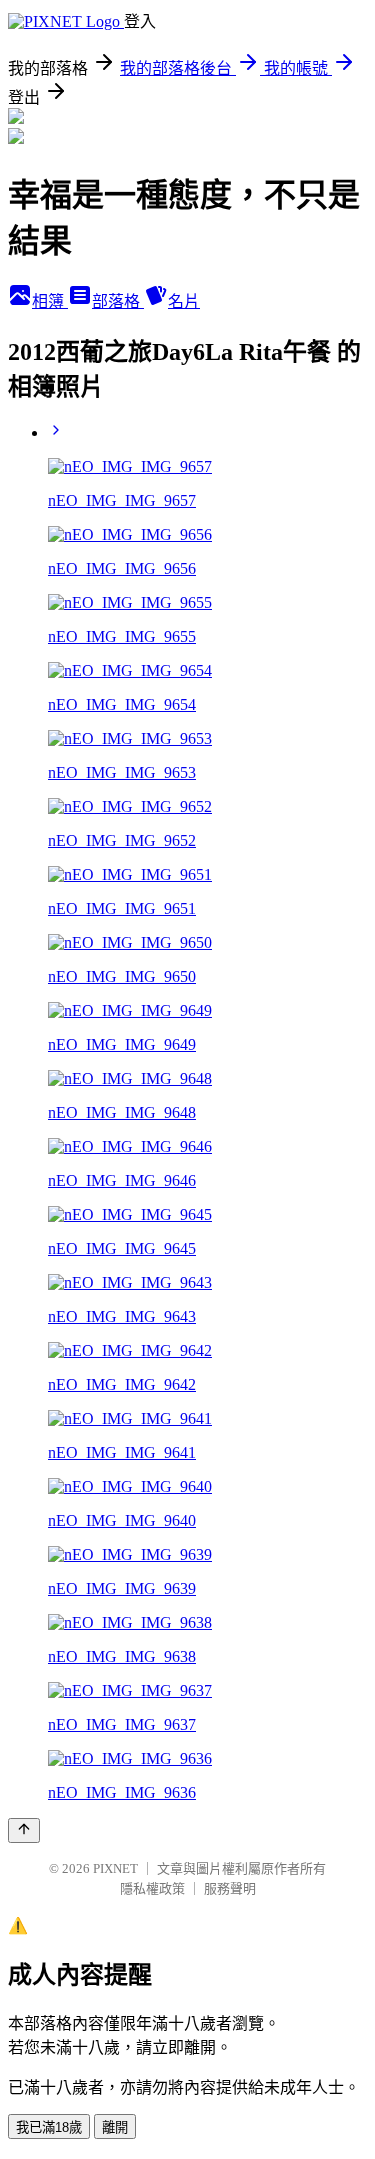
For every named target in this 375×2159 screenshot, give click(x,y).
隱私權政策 (152, 1888)
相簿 (50, 301)
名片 (184, 301)
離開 (115, 2127)
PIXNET (115, 1868)
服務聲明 (230, 1888)
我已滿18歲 (49, 2127)
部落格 (118, 301)
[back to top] (24, 1830)
